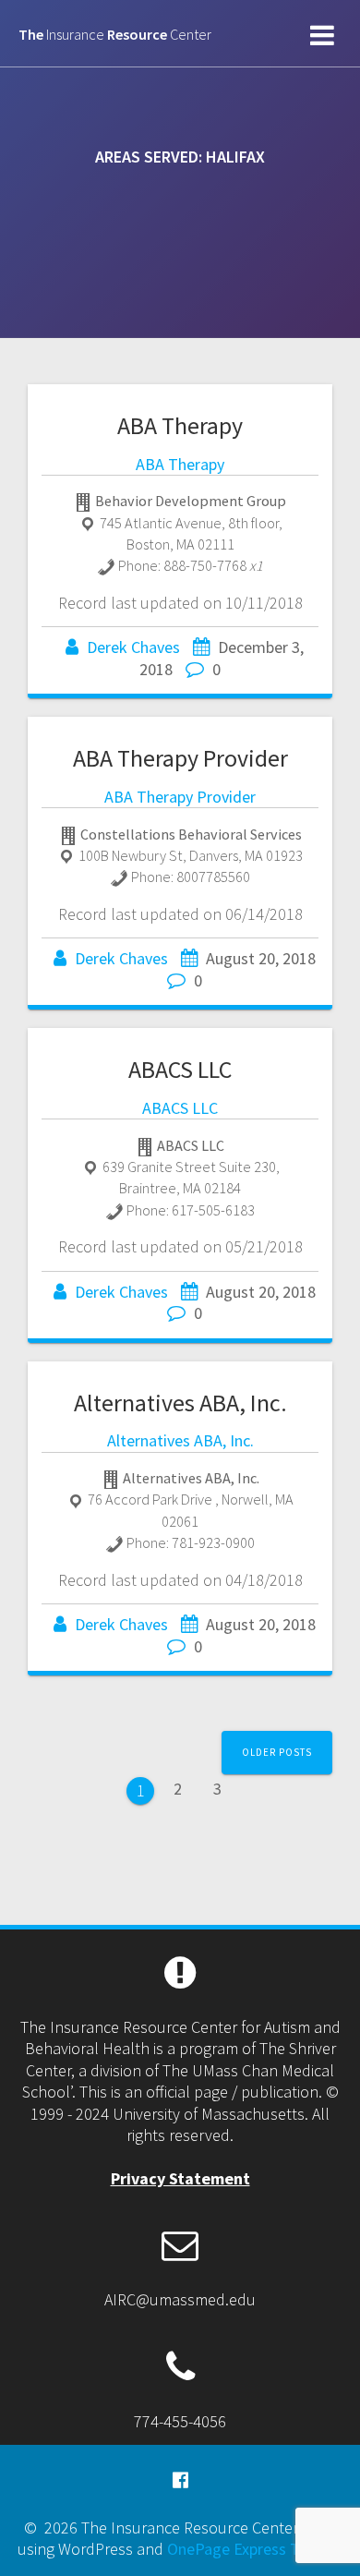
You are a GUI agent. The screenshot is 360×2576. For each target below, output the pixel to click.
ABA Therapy (180, 425)
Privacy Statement (180, 2178)
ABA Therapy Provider (180, 758)
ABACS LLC (180, 1069)
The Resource (115, 34)
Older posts (277, 1752)
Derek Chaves (133, 647)
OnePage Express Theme (253, 2549)
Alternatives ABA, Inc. (180, 1403)
